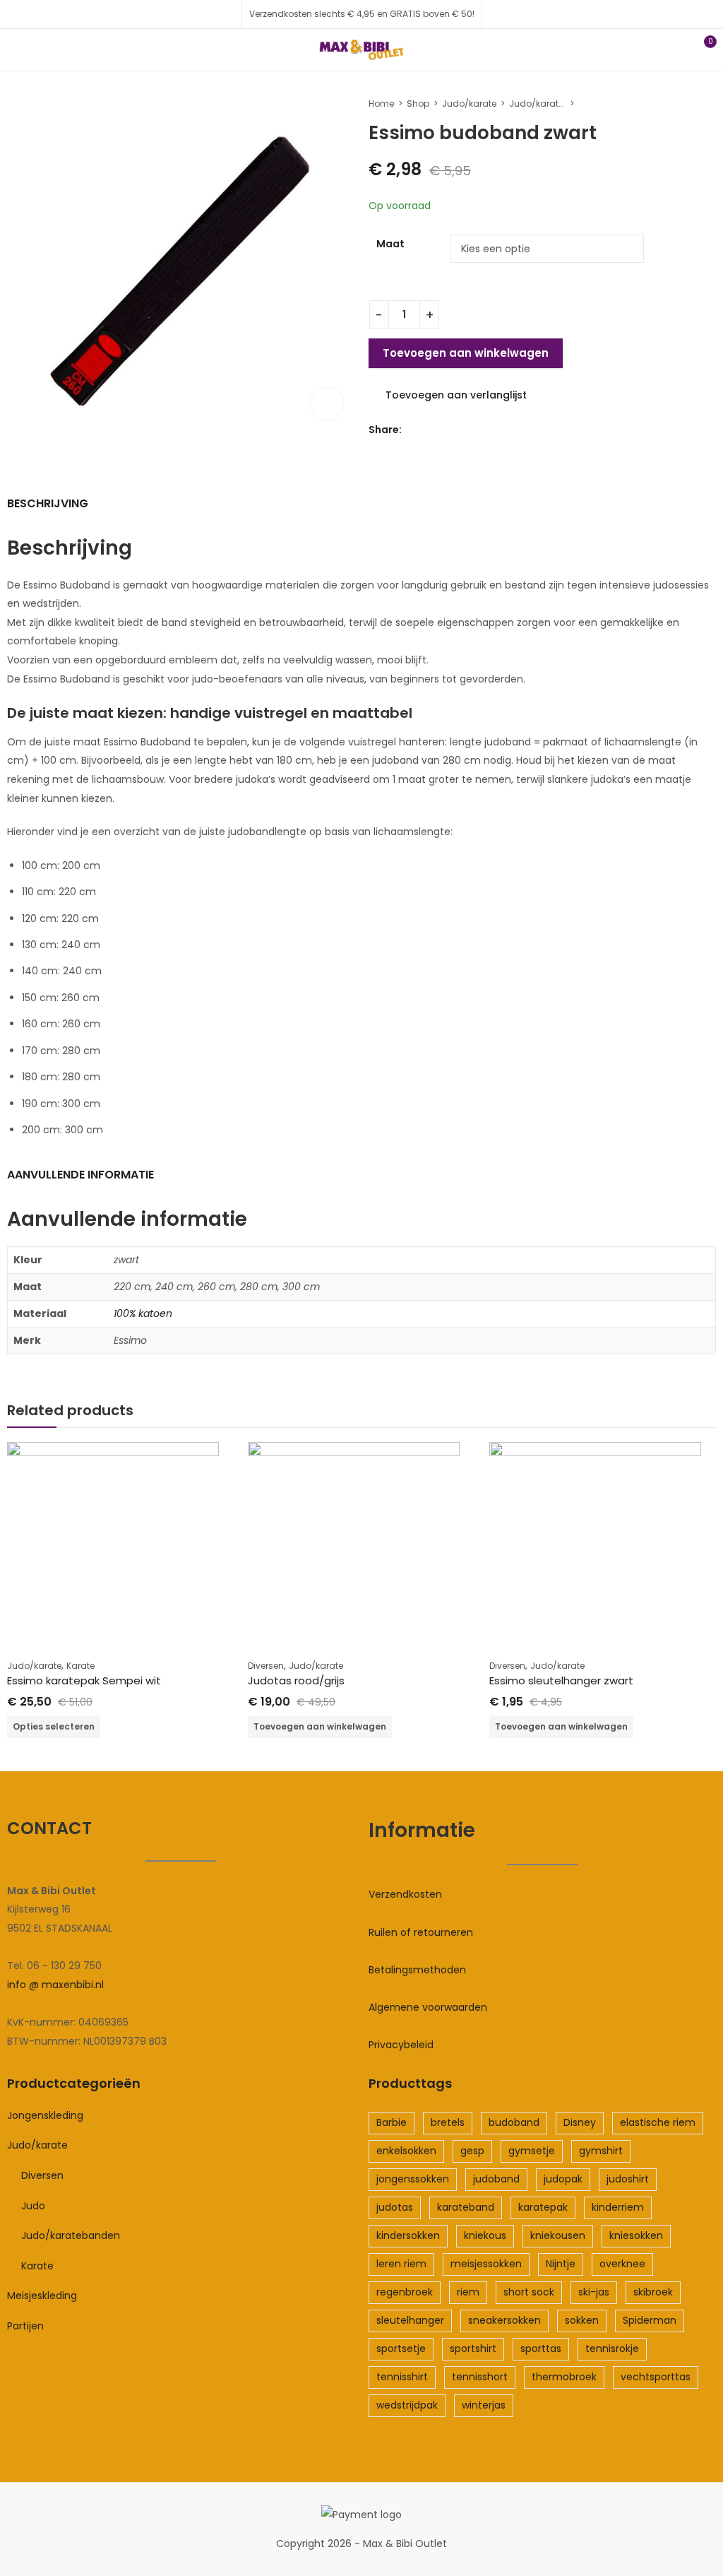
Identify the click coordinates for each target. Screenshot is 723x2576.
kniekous (485, 2235)
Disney (580, 2122)
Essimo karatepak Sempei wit (84, 1680)
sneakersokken (504, 2320)
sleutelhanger (410, 2320)
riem (468, 2292)
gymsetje (532, 2151)
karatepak (543, 2207)
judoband (496, 2179)
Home (381, 104)
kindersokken (408, 2235)
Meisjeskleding (42, 2296)
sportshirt (473, 2348)
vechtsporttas (656, 2377)
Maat (390, 244)
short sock (529, 2292)
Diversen (266, 1666)
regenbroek (405, 2292)
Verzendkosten (405, 1894)
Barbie (392, 2122)
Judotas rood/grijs (296, 1680)
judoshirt (628, 2179)
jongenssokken (413, 2179)
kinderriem (618, 2207)
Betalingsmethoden (417, 1970)
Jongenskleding (45, 2115)
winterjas (484, 2405)
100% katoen (143, 1313)
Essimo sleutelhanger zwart (561, 1680)
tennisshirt (402, 2377)
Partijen (25, 2326)
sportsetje (401, 2348)
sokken (582, 2320)
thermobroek (564, 2377)
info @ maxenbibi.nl (55, 1985)
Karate (80, 1666)
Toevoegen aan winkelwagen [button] (320, 1726)
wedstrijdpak (407, 2405)
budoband (514, 2122)
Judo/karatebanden (537, 104)
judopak (563, 2179)
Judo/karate (469, 104)
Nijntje (561, 2264)
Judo (33, 2206)
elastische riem (658, 2122)
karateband (466, 2207)
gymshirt (601, 2151)
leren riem (401, 2264)
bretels (448, 2122)
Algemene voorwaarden (428, 2007)
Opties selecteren (54, 1726)
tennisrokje (612, 2348)
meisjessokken (486, 2264)
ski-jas (594, 2292)
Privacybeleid (401, 2045)
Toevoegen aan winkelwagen (466, 353)
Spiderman (650, 2320)
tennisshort (480, 2377)
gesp (472, 2151)
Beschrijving (48, 503)
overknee (622, 2264)
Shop (418, 104)
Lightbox (327, 403)
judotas (395, 2207)
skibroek (653, 2292)
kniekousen (558, 2235)
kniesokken (636, 2235)
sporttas (541, 2348)
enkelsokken (406, 2151)
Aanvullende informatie (80, 1175)
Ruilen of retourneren (421, 1932)
